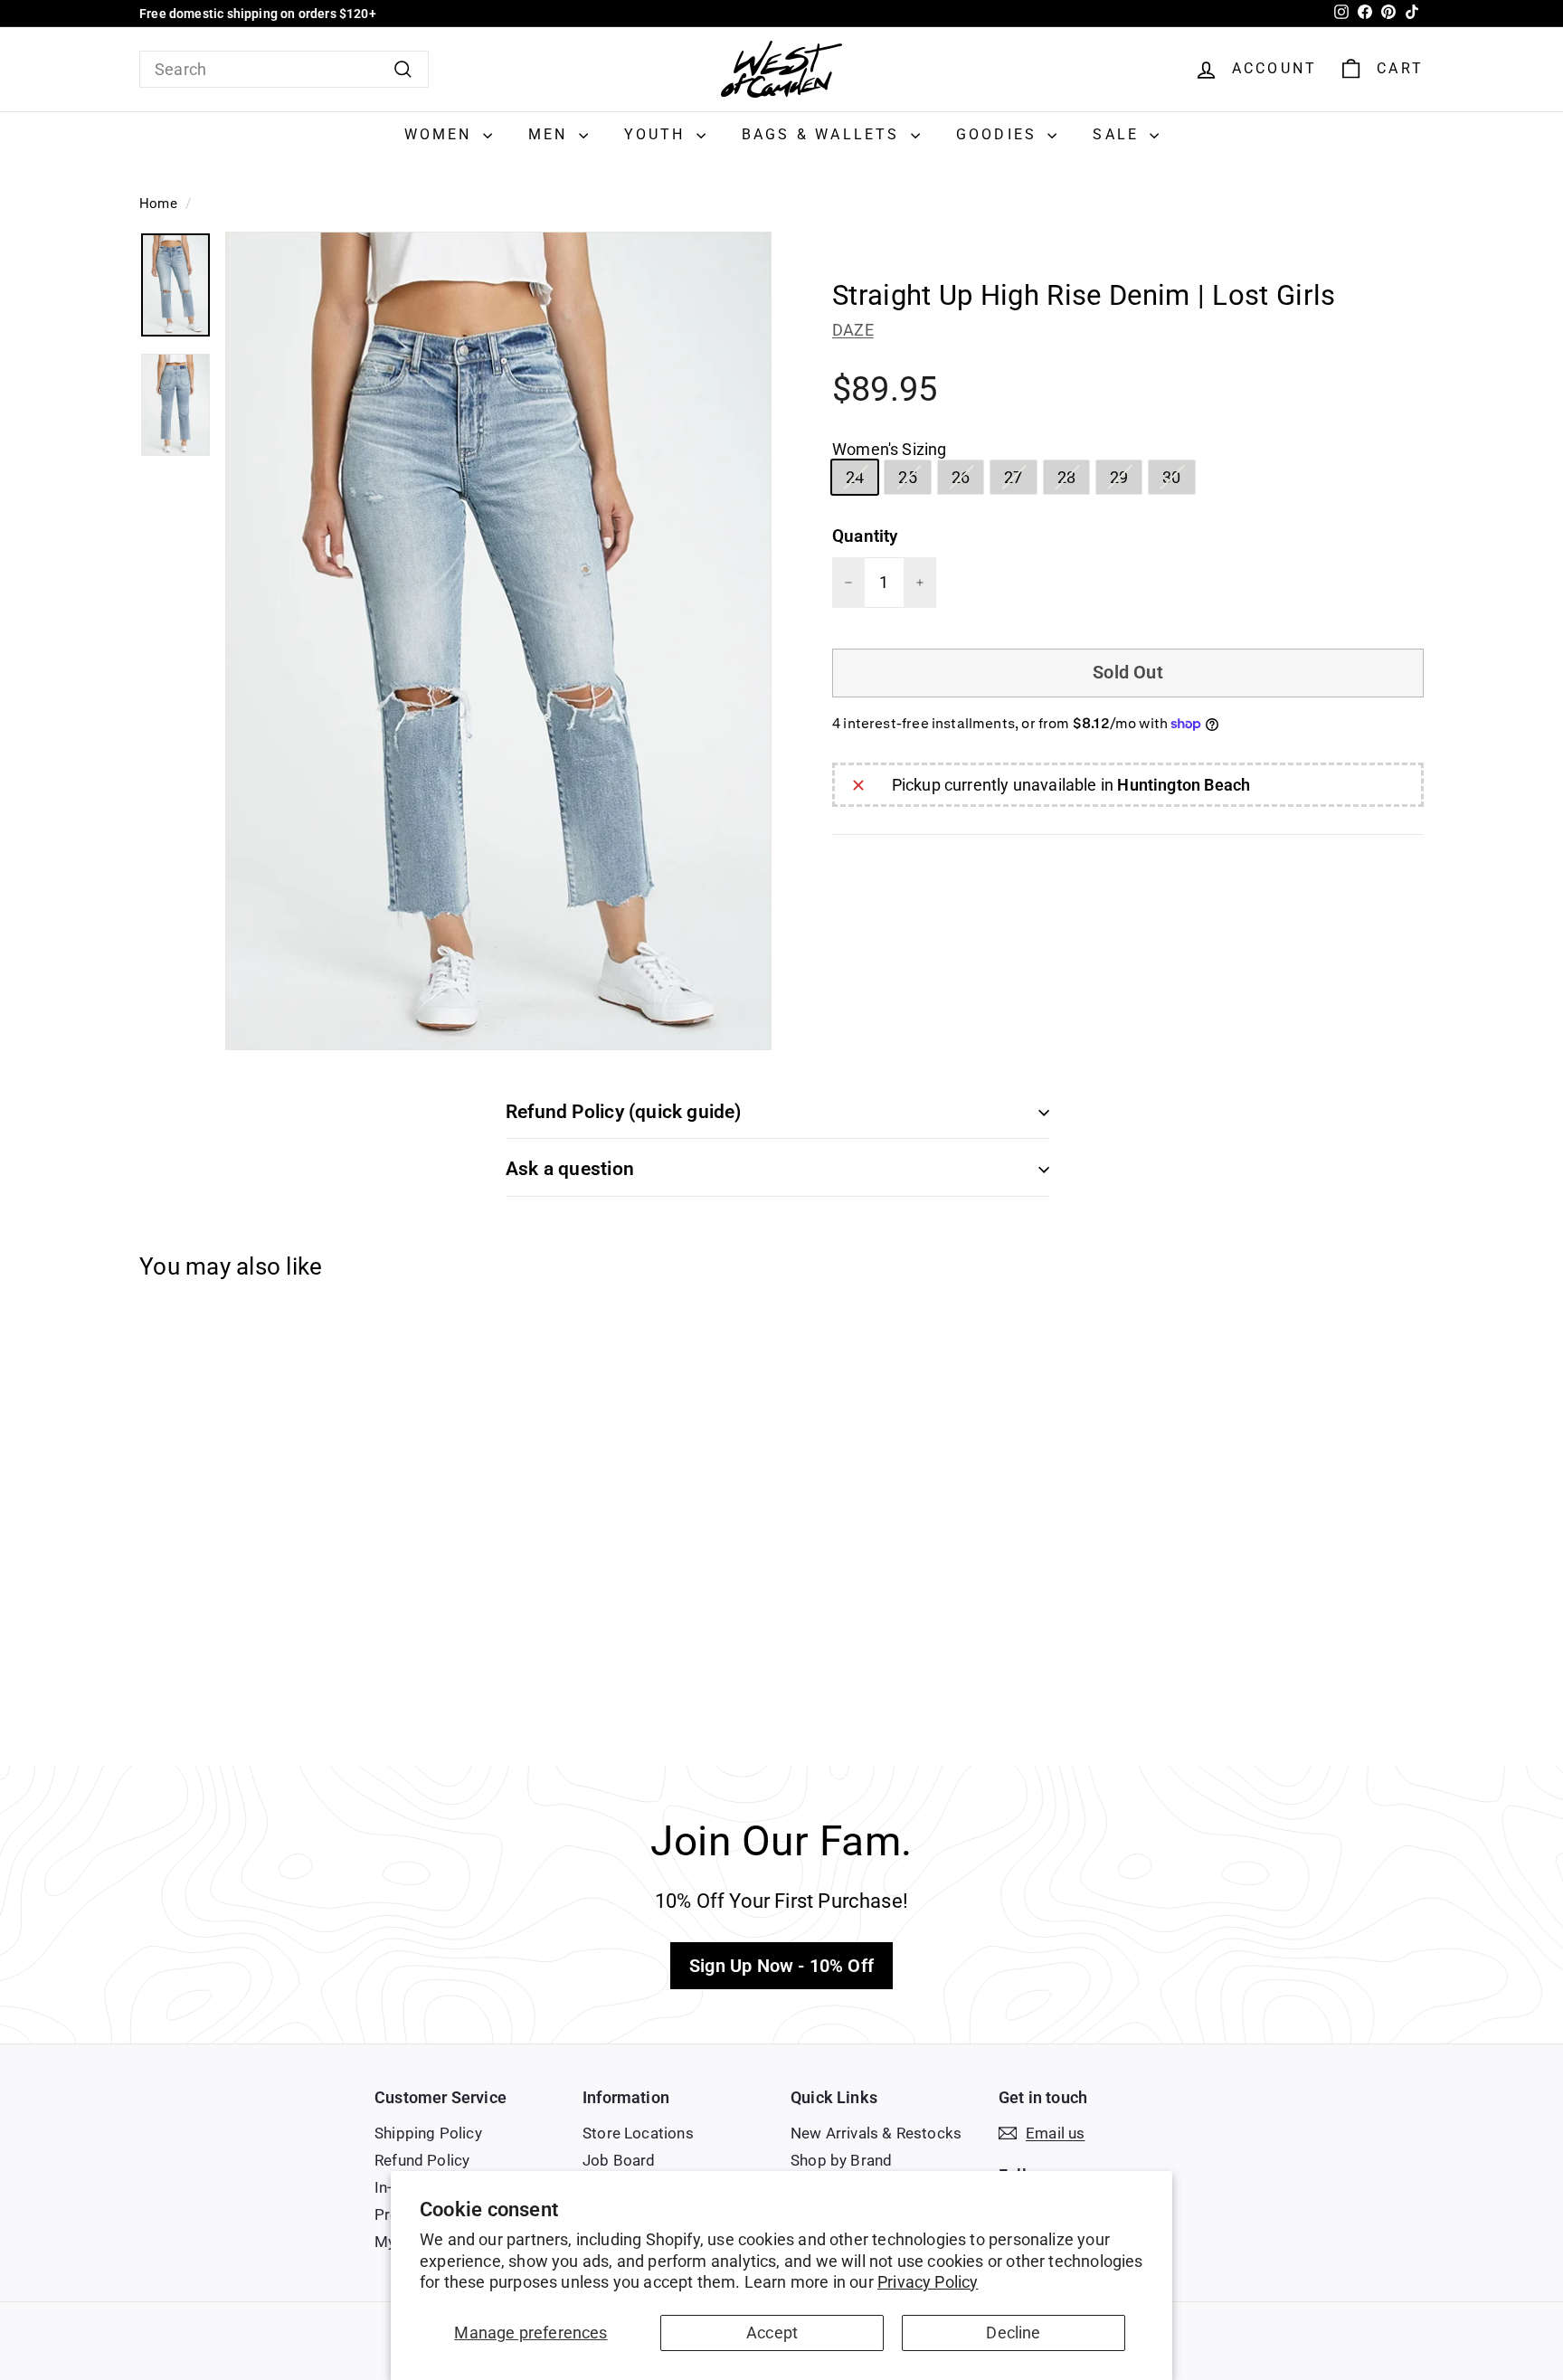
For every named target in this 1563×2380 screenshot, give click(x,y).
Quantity (865, 536)
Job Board (619, 2160)
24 (862, 480)
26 (967, 480)
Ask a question (570, 1169)
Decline (1013, 2333)
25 (914, 480)
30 (1178, 480)
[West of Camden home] (781, 69)
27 (1020, 480)
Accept (772, 2333)
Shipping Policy (428, 2133)
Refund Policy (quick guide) (624, 1112)
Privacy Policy (928, 2282)
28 (1073, 480)
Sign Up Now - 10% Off (781, 1966)
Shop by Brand (841, 2160)
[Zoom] (498, 641)
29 (1126, 480)
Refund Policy (422, 2160)
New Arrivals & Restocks (876, 2133)
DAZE (853, 330)
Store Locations (638, 2133)
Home (158, 204)
